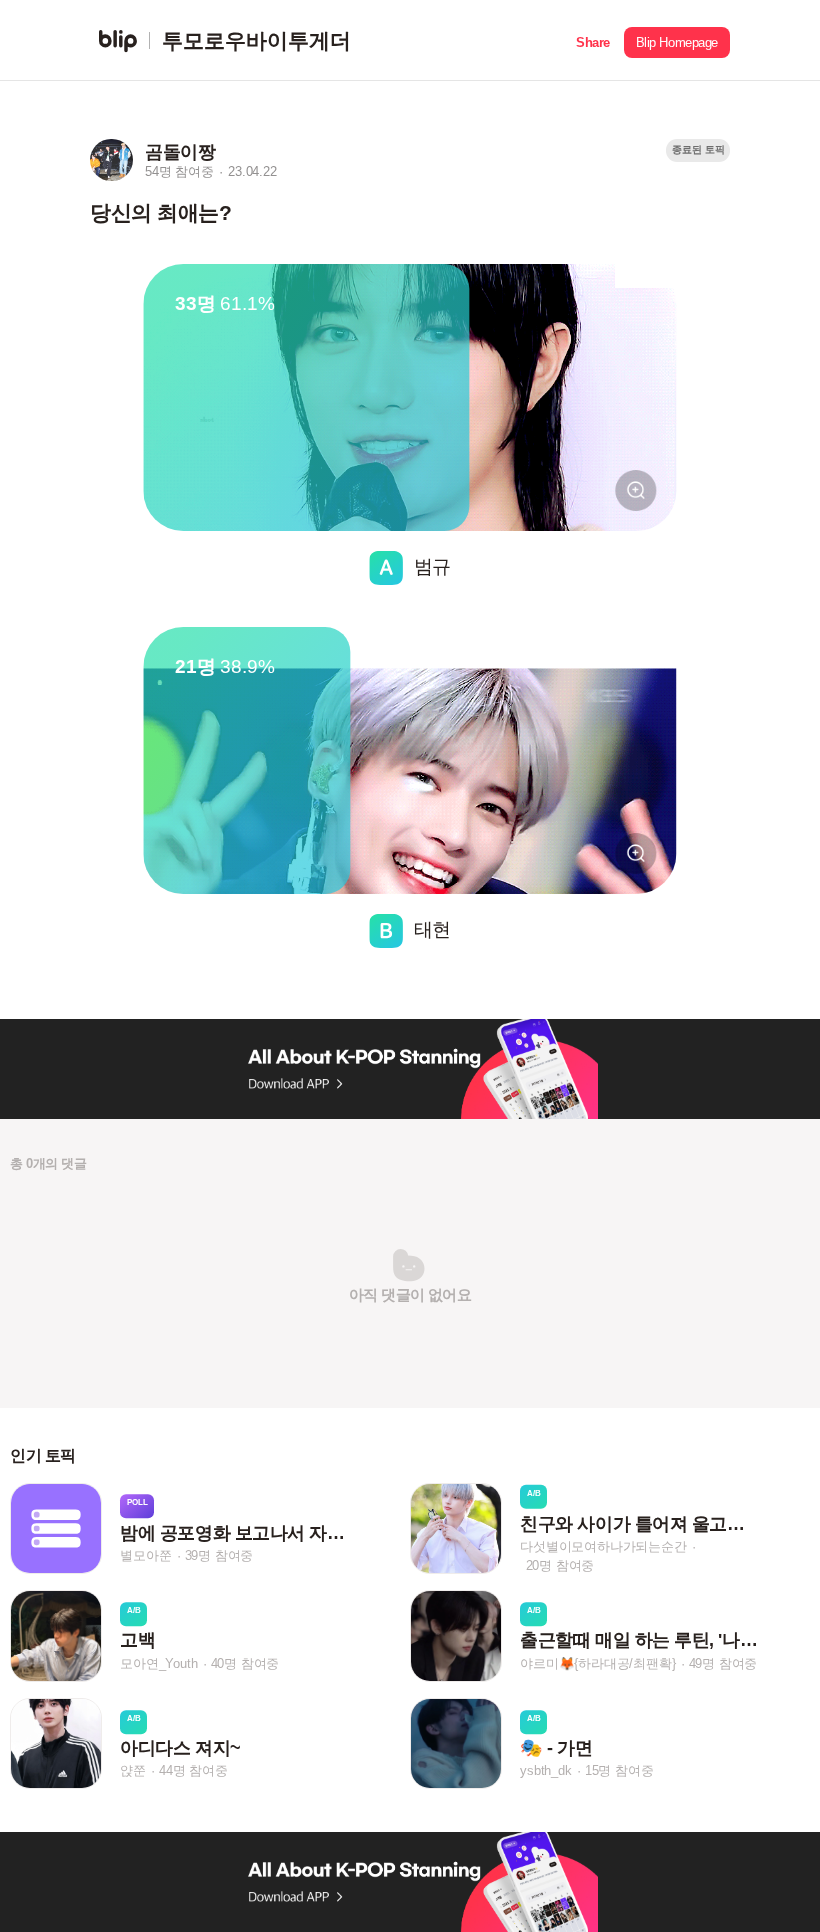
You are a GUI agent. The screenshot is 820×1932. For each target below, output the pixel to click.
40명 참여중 (245, 1663)
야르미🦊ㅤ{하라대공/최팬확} (597, 1663)
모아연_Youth (158, 1663)
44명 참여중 (193, 1770)
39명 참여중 (219, 1555)
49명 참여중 (723, 1663)
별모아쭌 (145, 1555)
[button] (593, 40)
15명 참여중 (619, 1770)
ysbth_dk (545, 1770)
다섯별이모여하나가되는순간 (603, 1546)
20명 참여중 (560, 1565)
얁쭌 (133, 1770)
